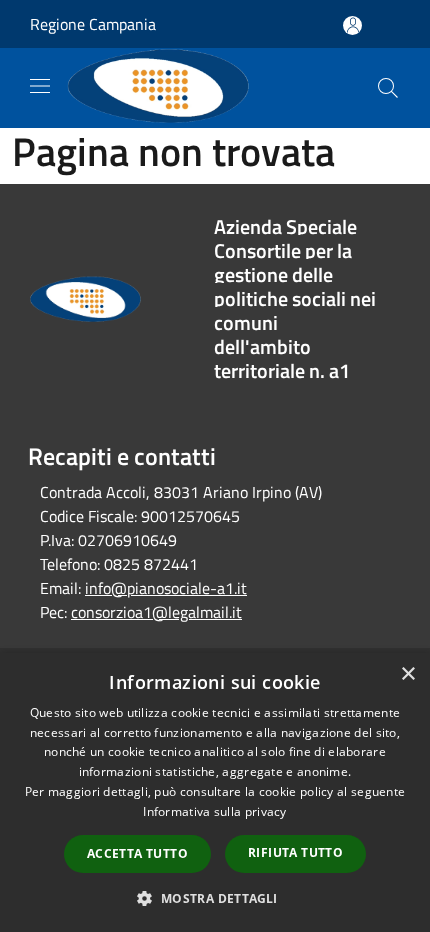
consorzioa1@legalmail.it (156, 612)
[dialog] (215, 792)
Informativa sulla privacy (215, 811)
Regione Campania (93, 24)
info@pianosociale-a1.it (166, 588)
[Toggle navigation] (40, 86)
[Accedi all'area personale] (352, 25)
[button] (214, 898)
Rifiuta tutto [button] (295, 852)
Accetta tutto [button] (137, 853)
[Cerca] (388, 88)
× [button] (407, 674)
